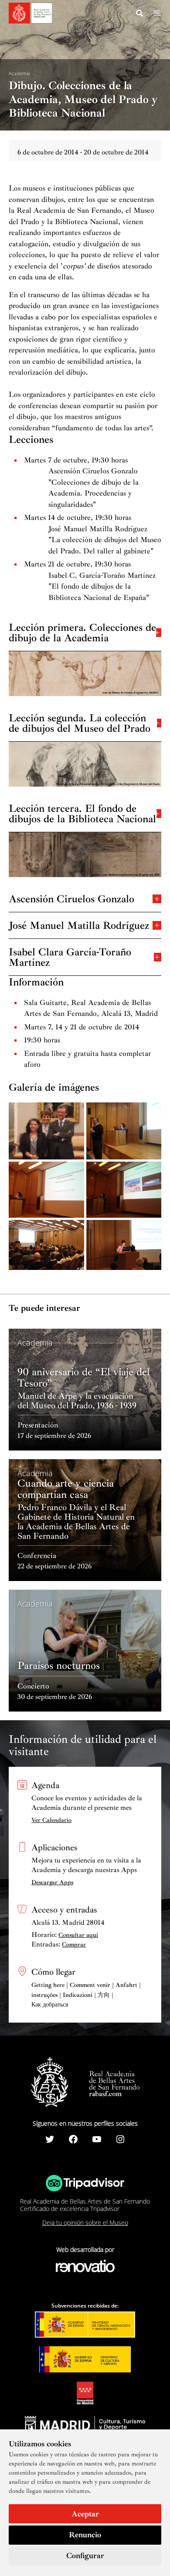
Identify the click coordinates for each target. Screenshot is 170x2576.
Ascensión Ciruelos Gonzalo (71, 898)
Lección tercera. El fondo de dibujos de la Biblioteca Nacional (82, 813)
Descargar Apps (52, 1882)
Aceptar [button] (85, 2514)
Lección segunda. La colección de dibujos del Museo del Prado (80, 722)
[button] (140, 14)
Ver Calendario (51, 1820)
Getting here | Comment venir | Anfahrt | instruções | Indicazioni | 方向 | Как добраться (86, 1995)
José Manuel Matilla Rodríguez (79, 925)
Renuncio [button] (85, 2535)
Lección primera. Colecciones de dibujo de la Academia (82, 632)
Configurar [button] (85, 2556)
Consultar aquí (78, 1935)
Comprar (74, 1945)
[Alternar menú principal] (157, 13)
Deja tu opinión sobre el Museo (85, 2223)
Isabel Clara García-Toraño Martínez (70, 956)
